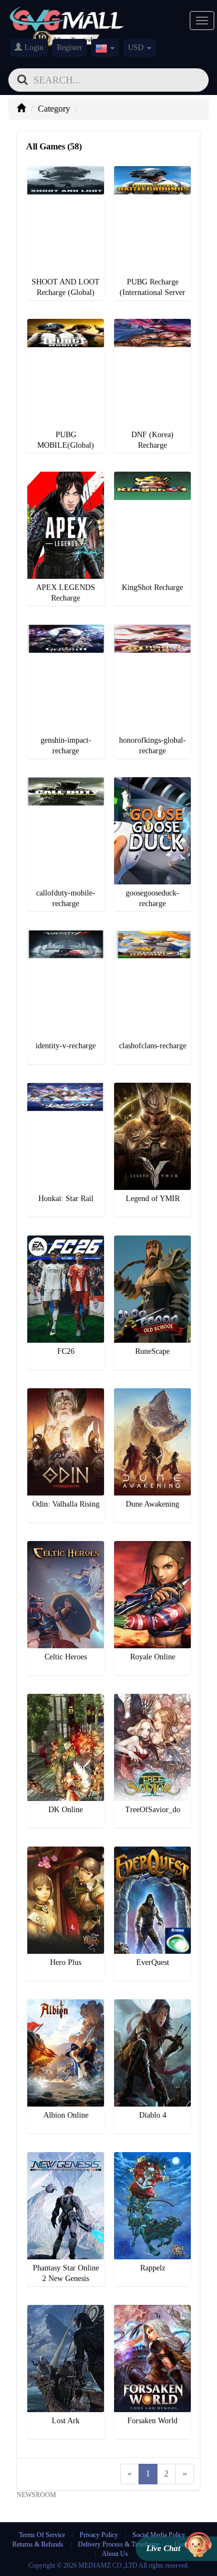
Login (33, 47)
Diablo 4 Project (153, 2002)
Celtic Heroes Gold (66, 1544)
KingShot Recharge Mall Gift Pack (154, 475)
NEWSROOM (36, 2495)
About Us (115, 2554)
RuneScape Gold (152, 1239)
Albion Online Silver (66, 2002)
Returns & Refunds (38, 2544)
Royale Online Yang (153, 1544)
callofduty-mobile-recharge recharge (67, 780)
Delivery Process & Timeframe (119, 2544)
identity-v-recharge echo (67, 933)
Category (54, 109)
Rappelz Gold (153, 2155)
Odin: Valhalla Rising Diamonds (67, 1391)
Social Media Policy (159, 2535)
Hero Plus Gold (66, 1850)
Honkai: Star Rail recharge (67, 1086)
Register (70, 47)
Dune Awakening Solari (154, 1391)
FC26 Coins (66, 1239)
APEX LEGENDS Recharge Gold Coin (67, 475)
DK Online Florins (66, 1697)
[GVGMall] (67, 17)
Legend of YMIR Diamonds (154, 1086)
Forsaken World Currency (154, 2308)
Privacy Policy (100, 2535)
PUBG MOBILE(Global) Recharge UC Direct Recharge (67, 322)
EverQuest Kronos (152, 1850)
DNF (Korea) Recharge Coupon (154, 322)
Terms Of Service (42, 2535)
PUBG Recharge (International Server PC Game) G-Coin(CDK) (154, 169)
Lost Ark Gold (66, 2308)
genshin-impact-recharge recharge (67, 627)
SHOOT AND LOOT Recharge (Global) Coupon (67, 169)
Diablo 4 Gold (153, 2020)
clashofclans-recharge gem (154, 933)
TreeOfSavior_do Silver (154, 1697)
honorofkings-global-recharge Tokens (154, 627)
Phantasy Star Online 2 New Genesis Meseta (67, 2155)
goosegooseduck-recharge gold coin (154, 780)
